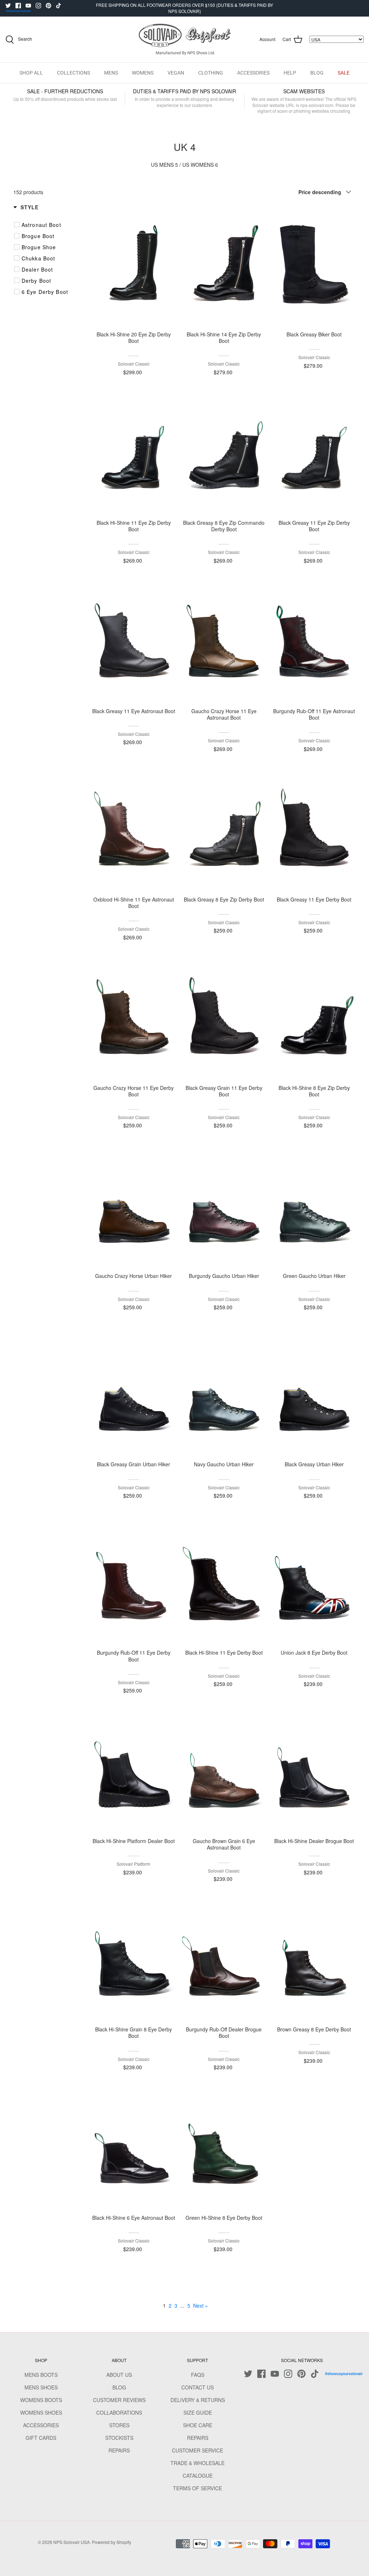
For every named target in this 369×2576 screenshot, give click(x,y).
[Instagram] (38, 6)
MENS (111, 73)
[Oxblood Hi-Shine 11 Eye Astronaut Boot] (134, 831)
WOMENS (143, 73)
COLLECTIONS (74, 73)
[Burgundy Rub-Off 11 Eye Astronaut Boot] (314, 642)
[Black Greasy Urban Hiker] (314, 1395)
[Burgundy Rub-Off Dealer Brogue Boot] (224, 1960)
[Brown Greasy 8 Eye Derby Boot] (314, 1960)
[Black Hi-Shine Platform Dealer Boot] (134, 1772)
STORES (119, 2425)
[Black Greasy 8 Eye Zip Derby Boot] (224, 831)
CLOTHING (211, 73)
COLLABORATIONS (119, 2412)
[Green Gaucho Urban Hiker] (314, 1207)
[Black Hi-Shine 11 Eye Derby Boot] (224, 1584)
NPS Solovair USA (72, 2542)
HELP (290, 73)
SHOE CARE (198, 2425)
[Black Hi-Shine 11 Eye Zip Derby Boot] (134, 454)
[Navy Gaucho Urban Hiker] (224, 1395)
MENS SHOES (41, 2387)
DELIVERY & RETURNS (198, 2400)
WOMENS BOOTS (41, 2400)
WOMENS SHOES (41, 2412)
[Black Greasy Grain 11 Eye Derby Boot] (224, 1019)
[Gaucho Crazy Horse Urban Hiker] (134, 1207)
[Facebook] (18, 6)
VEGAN (176, 73)
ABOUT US (119, 2375)
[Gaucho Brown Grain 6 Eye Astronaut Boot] (224, 1772)
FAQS (198, 2375)
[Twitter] (8, 6)
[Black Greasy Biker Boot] (314, 265)
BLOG (317, 73)
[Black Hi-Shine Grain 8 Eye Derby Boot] (134, 1960)
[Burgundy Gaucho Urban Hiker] (224, 1207)
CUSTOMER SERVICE (197, 2450)
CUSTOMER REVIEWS (119, 2400)
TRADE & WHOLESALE (197, 2463)
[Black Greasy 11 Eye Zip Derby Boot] (314, 454)
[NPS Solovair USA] (185, 39)
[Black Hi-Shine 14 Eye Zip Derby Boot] (224, 265)
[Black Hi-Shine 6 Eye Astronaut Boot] (134, 2149)
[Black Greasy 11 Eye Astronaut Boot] (134, 642)
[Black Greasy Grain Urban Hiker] (134, 1395)
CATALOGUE (198, 2476)
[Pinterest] (48, 6)
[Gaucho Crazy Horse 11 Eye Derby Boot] (134, 1019)
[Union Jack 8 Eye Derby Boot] (314, 1584)
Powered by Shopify (112, 2542)
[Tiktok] (59, 6)
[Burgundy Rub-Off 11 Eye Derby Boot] (134, 1584)
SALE (344, 73)
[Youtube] (28, 6)
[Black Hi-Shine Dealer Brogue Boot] (314, 1772)
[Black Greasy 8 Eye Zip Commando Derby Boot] (224, 454)
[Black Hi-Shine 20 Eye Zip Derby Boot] (134, 265)
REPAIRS (119, 2450)
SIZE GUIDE (198, 2412)
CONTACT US (197, 2387)
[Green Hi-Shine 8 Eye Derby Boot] (224, 2149)
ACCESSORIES (253, 73)
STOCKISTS (119, 2438)
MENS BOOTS (41, 2375)
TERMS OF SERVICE (197, 2488)
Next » (201, 2306)
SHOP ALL (31, 73)
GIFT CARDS (41, 2438)
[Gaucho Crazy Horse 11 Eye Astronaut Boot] (224, 642)
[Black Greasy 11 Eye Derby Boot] (314, 831)
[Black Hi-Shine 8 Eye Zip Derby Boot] (314, 1019)
